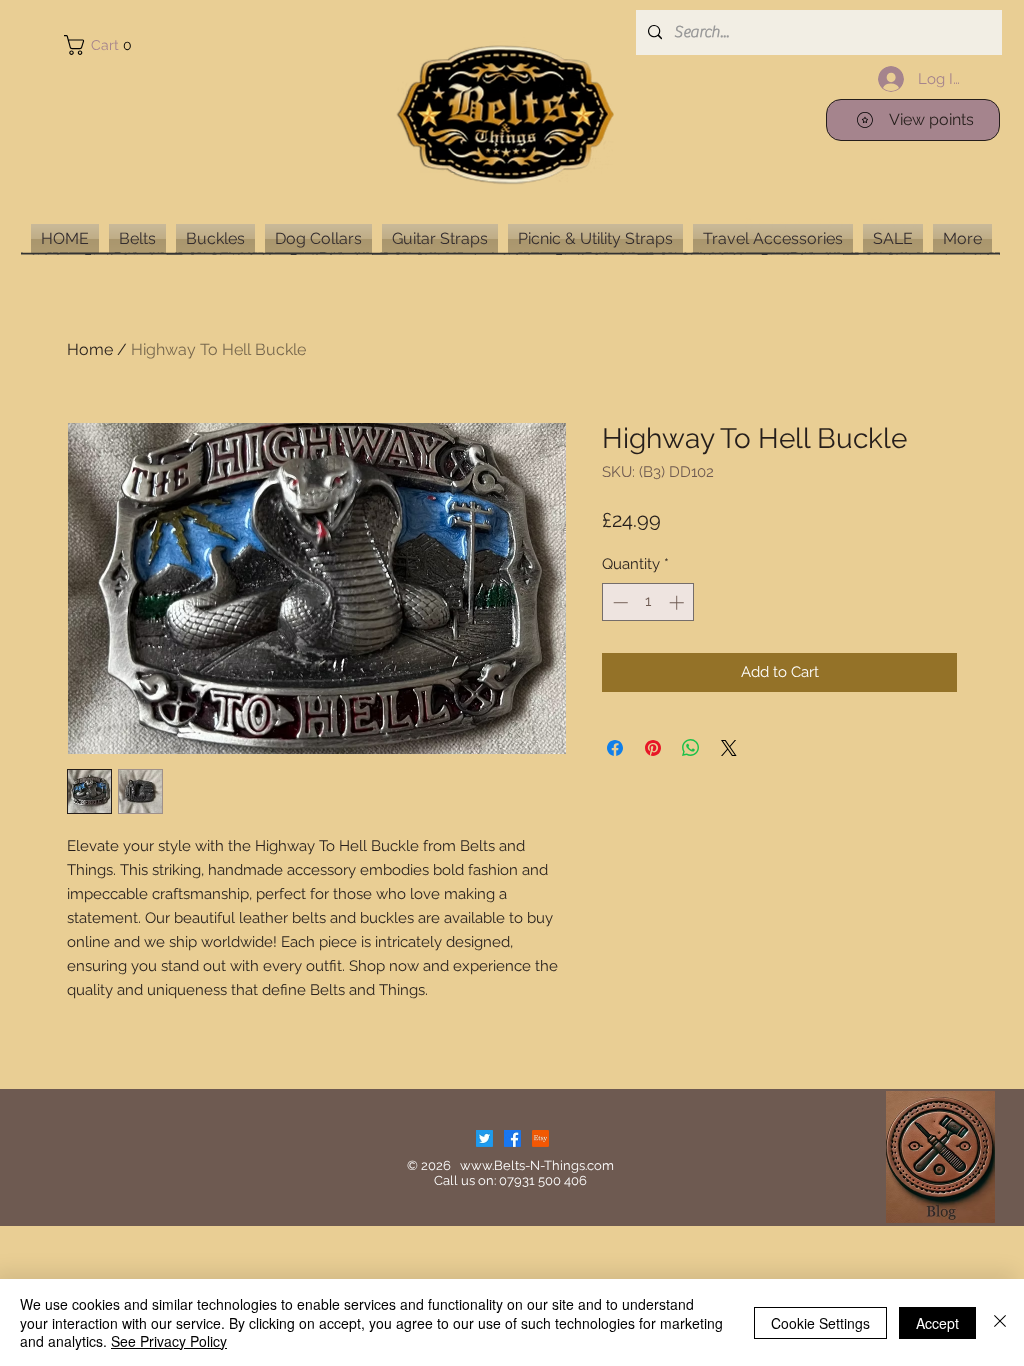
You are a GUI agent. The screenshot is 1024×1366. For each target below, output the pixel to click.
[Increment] (678, 602)
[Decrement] (618, 602)
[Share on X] (729, 748)
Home (90, 349)
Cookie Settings (820, 1323)
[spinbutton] (648, 602)
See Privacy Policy (169, 1341)
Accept (937, 1323)
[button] (102, 45)
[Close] (1000, 1322)
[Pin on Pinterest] (653, 748)
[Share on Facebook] (615, 748)
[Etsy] (540, 1138)
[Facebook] (512, 1138)
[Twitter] (484, 1138)
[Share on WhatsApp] (691, 748)
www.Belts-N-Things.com (537, 1165)
